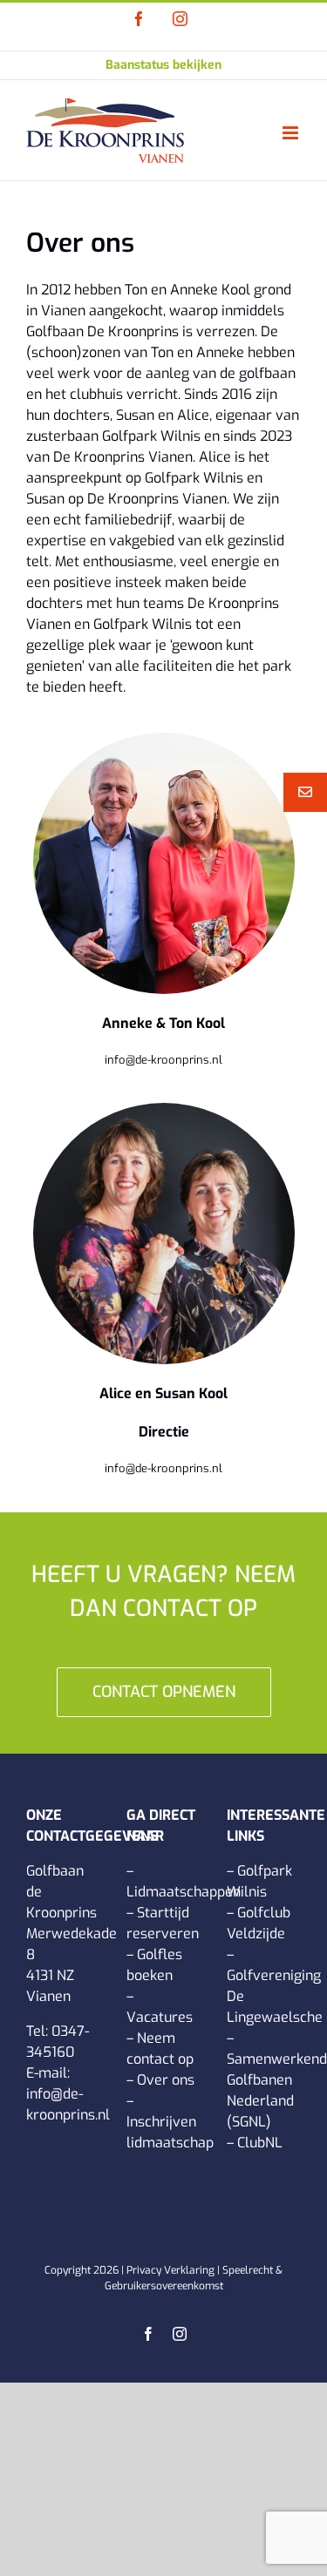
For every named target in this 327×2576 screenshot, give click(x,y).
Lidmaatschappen (184, 1892)
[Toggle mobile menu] (292, 133)
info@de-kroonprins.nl (163, 1060)
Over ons (166, 2080)
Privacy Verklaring (170, 2270)
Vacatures (160, 2017)
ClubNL (260, 2143)
